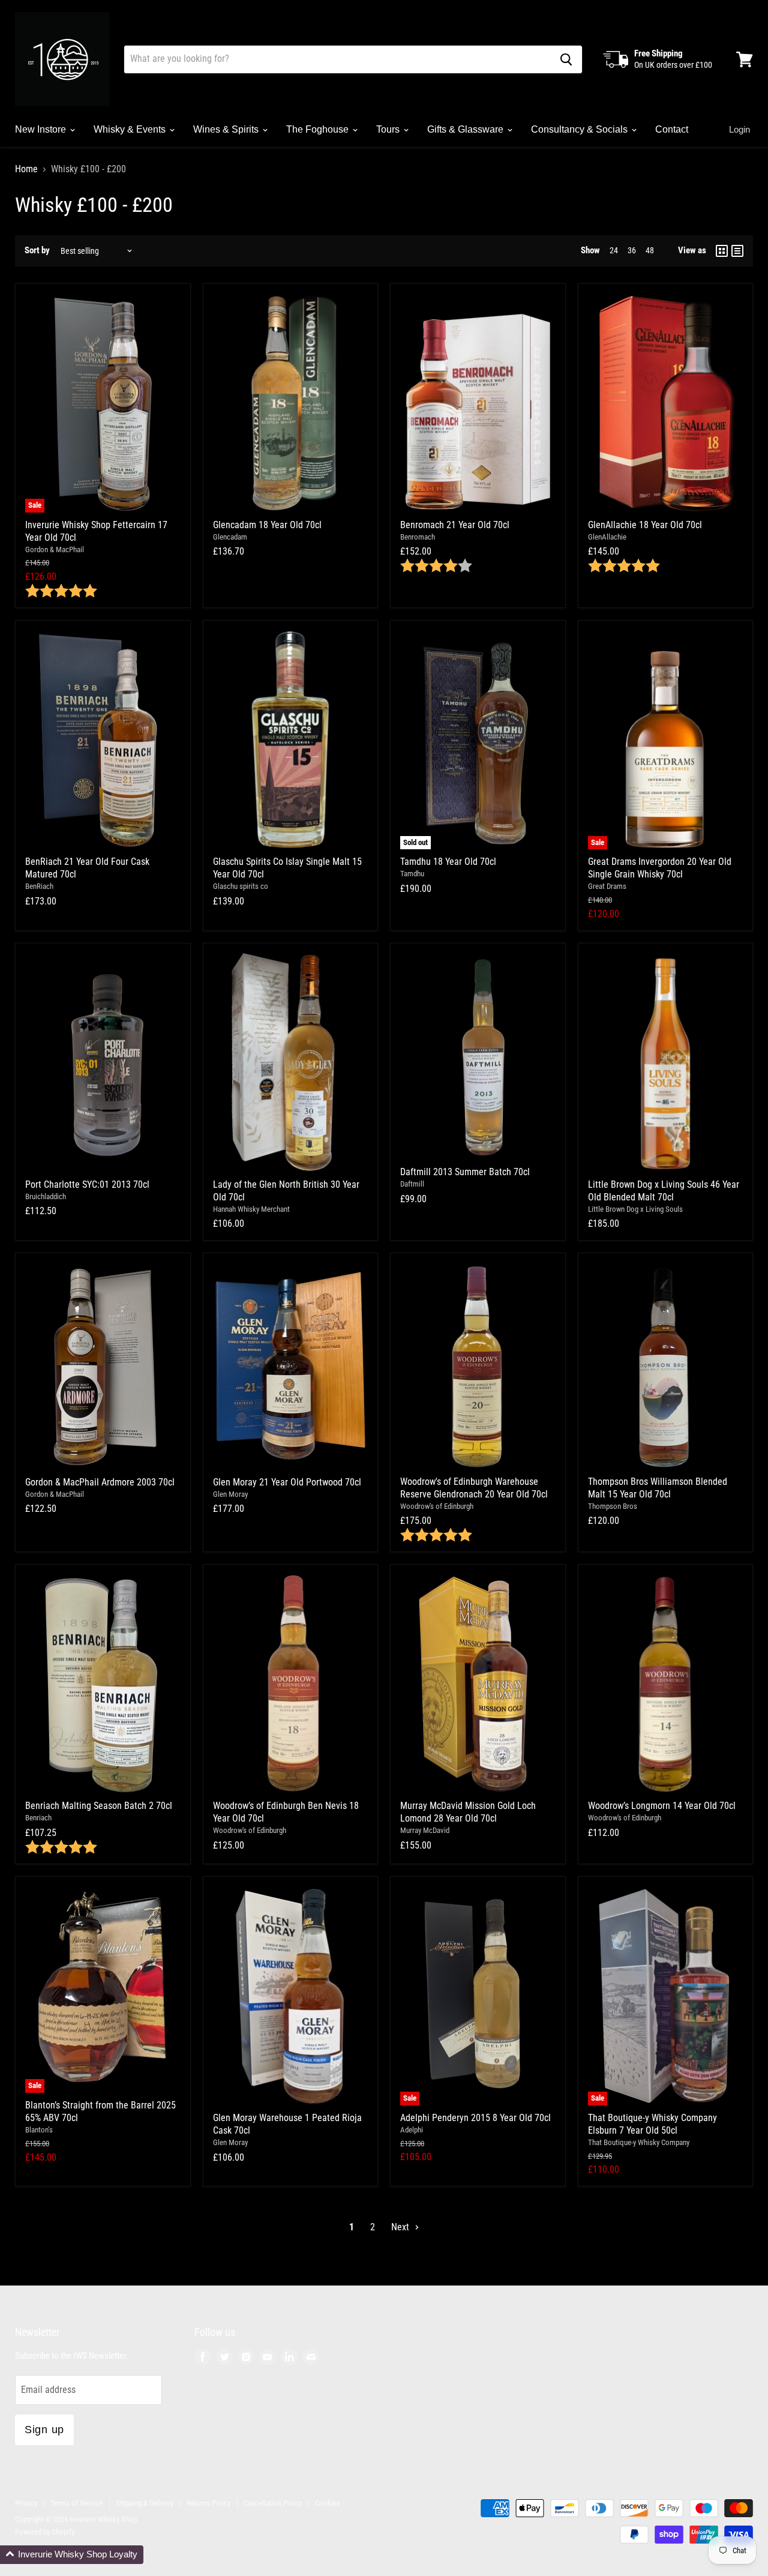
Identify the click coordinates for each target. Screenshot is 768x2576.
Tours (389, 129)
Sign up (44, 2430)
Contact (672, 129)
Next (401, 2227)
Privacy (26, 2503)
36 (632, 250)
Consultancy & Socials (580, 129)
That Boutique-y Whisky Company (639, 2142)
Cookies (328, 2503)
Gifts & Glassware (466, 129)
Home (26, 169)
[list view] (737, 251)
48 (650, 250)
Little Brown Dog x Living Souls (635, 1209)
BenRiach (39, 886)
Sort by (37, 251)
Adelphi (412, 2130)
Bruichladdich (46, 1196)
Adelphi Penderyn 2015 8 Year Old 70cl (475, 2118)
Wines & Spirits (227, 129)
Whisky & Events (131, 129)
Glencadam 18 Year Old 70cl (267, 525)
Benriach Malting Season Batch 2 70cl (99, 1806)
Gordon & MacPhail (55, 549)
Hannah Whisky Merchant (251, 1209)
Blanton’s (39, 2130)
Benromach (418, 537)
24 (614, 250)
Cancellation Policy (273, 2503)
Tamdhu (412, 874)
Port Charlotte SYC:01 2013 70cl (87, 1184)
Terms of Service (76, 2503)
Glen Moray (230, 1494)
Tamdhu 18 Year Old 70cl (448, 862)
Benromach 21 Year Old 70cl (455, 525)
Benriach (38, 1818)
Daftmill (412, 1184)
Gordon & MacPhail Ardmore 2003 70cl (100, 1482)
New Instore (42, 129)
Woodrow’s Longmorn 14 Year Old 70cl (662, 1806)
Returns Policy (208, 2503)
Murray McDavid (425, 1830)
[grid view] (722, 251)
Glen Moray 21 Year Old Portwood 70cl (287, 1482)
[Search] (566, 59)
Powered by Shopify (45, 2532)
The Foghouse (319, 129)
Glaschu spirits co (241, 886)
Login (739, 129)
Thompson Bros (613, 1506)
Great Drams (607, 886)
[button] (72, 2555)
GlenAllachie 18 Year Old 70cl (645, 525)
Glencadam (230, 537)
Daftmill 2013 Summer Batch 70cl (465, 1172)
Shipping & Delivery (145, 2503)
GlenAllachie (607, 537)
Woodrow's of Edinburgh (437, 1506)
